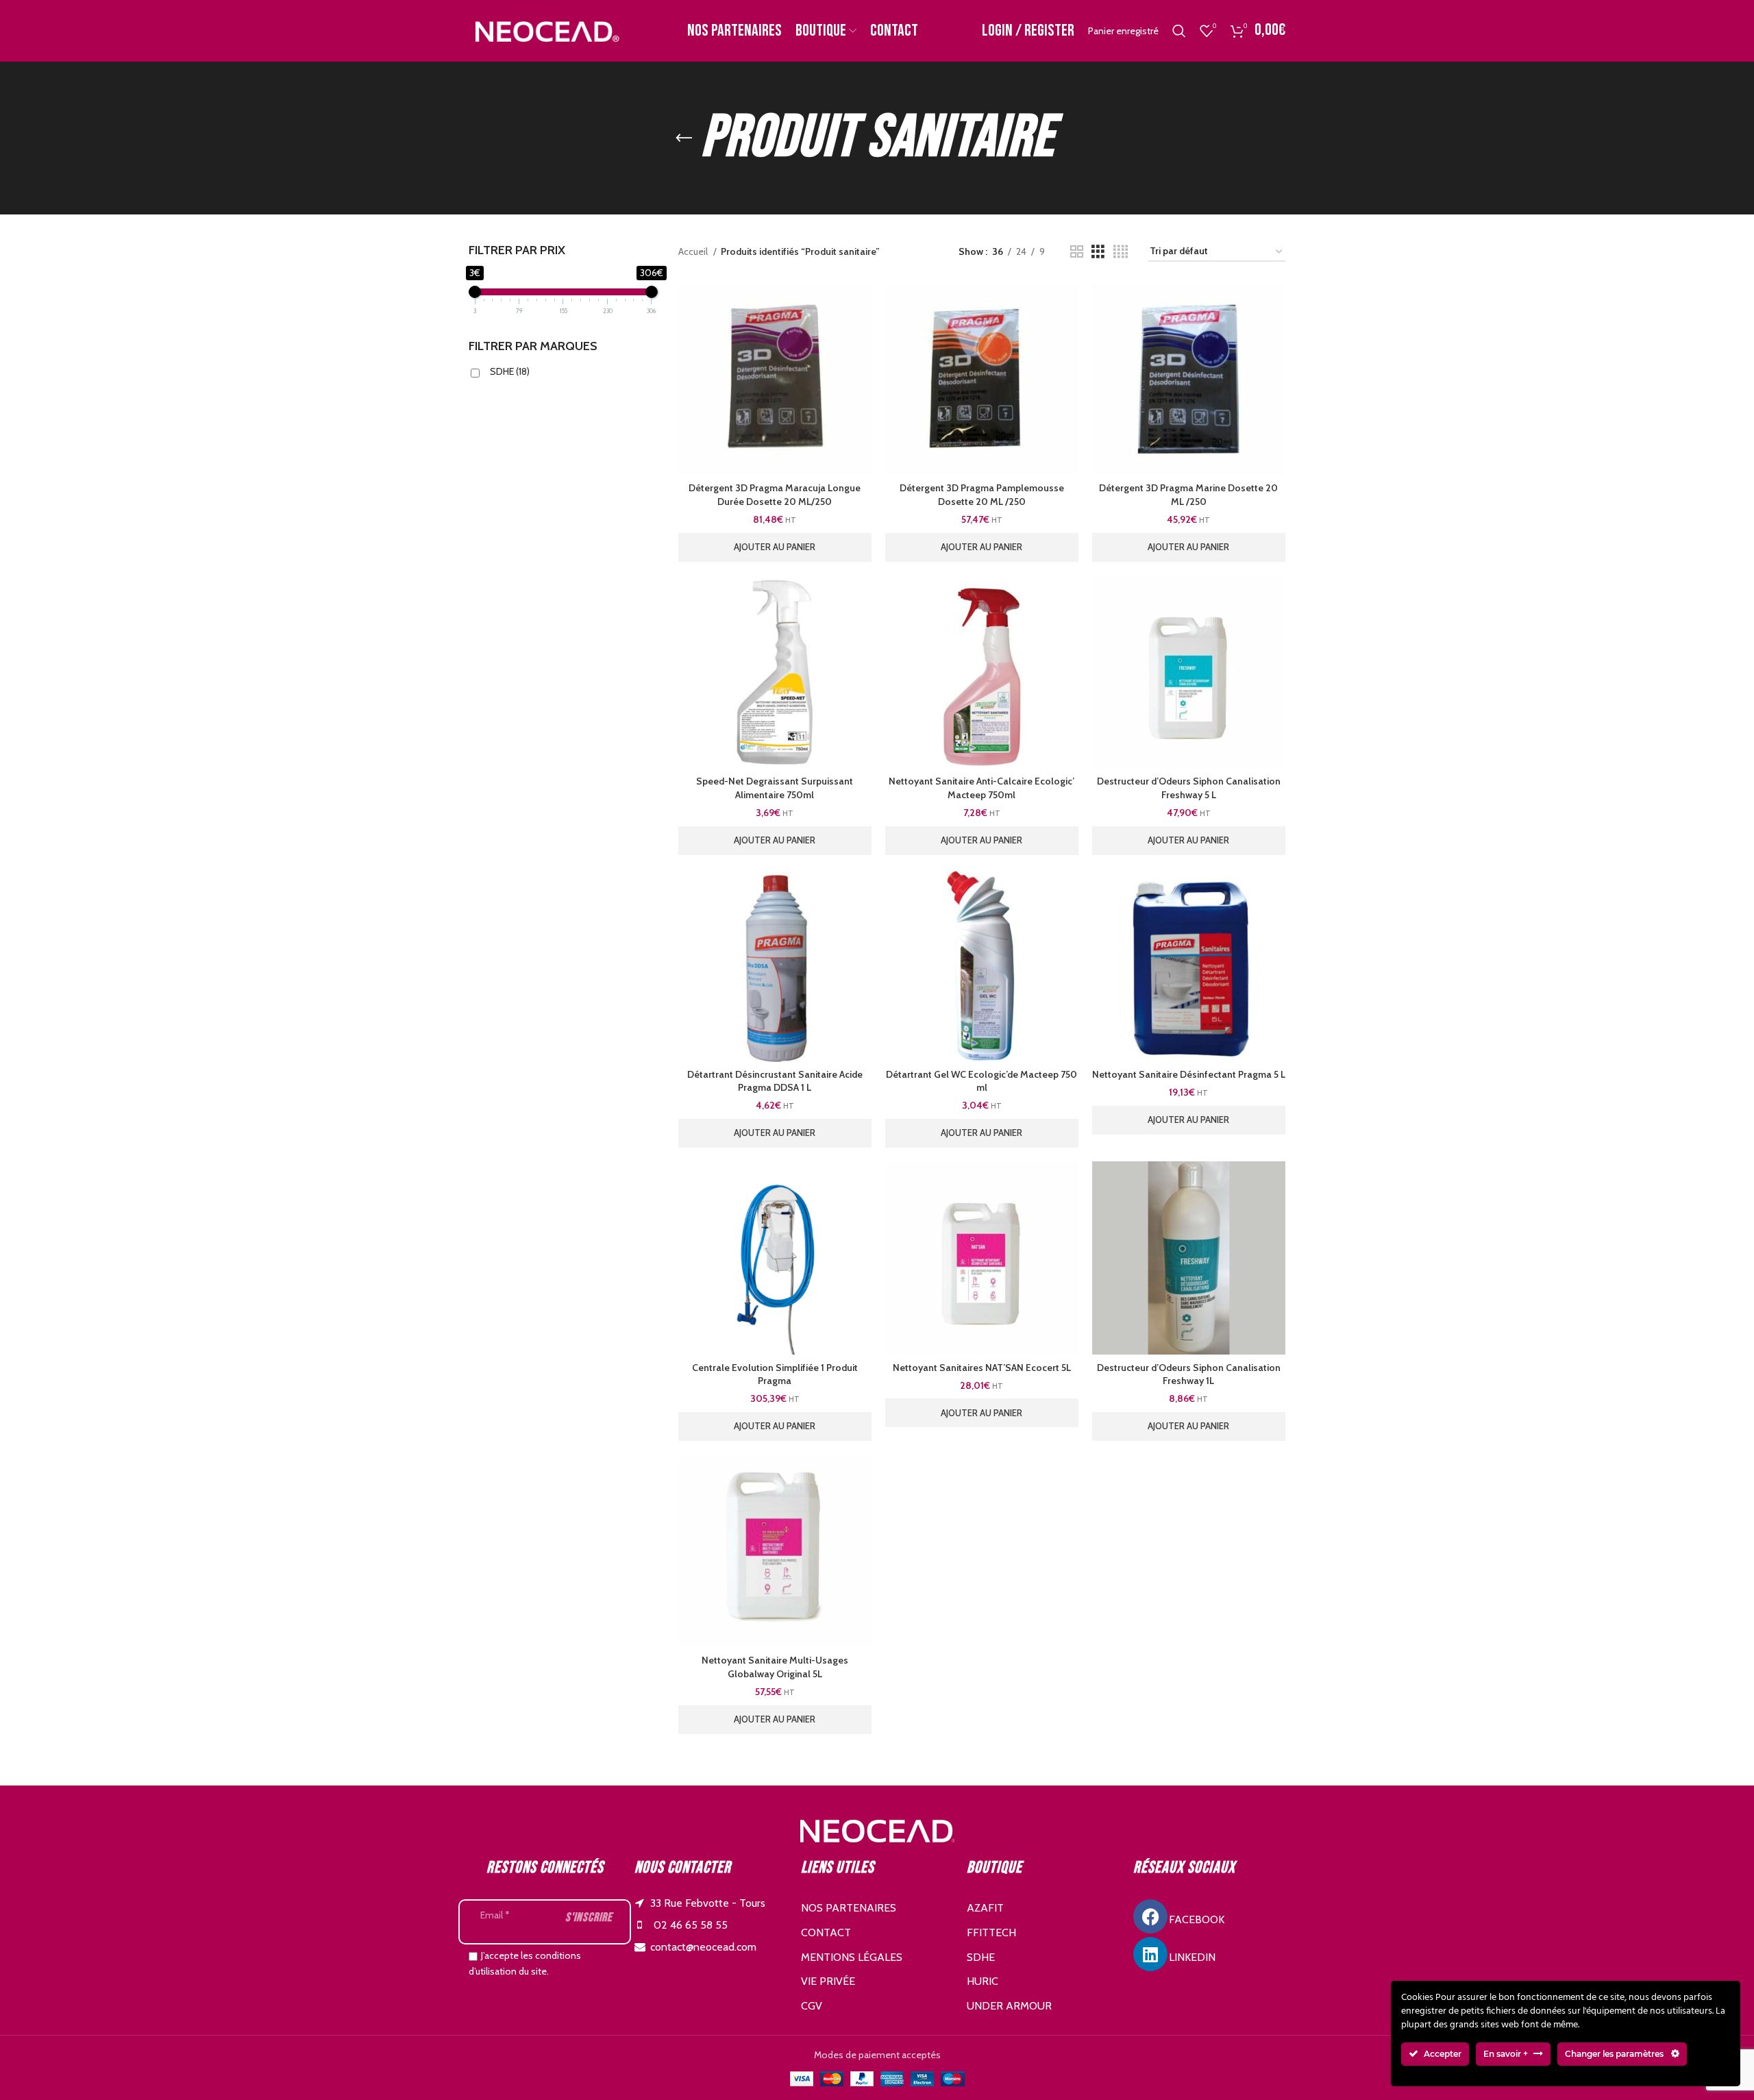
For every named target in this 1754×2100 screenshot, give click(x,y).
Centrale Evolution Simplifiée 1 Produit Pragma (775, 1374)
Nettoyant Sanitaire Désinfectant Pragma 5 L (1189, 1074)
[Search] (1179, 31)
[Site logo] (546, 29)
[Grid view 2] (1077, 252)
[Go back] (684, 138)
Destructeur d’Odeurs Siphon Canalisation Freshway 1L (1189, 1374)
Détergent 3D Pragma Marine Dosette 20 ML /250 (1188, 495)
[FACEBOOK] (1150, 1916)
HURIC (983, 1981)
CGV (812, 2006)
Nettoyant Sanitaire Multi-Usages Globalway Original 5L (775, 1667)
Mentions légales (852, 1957)
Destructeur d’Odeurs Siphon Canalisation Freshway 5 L (1189, 788)
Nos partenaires (849, 1908)
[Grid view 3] (1098, 252)
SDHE (510, 371)
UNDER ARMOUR (1009, 2006)
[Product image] (1189, 672)
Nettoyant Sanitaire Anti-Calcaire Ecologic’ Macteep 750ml (981, 788)
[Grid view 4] (1121, 252)
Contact (826, 1932)
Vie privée (828, 1981)
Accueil (694, 251)
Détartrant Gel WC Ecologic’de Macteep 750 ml (981, 1081)
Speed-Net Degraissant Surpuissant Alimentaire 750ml (775, 788)
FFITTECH (991, 1932)
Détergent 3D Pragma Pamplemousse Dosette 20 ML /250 (982, 495)
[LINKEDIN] (1150, 1954)
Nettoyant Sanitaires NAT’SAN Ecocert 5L (982, 1368)
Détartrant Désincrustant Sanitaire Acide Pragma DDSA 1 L (775, 1081)
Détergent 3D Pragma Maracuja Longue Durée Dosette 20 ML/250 (775, 495)
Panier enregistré (1123, 31)
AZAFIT (985, 1908)
